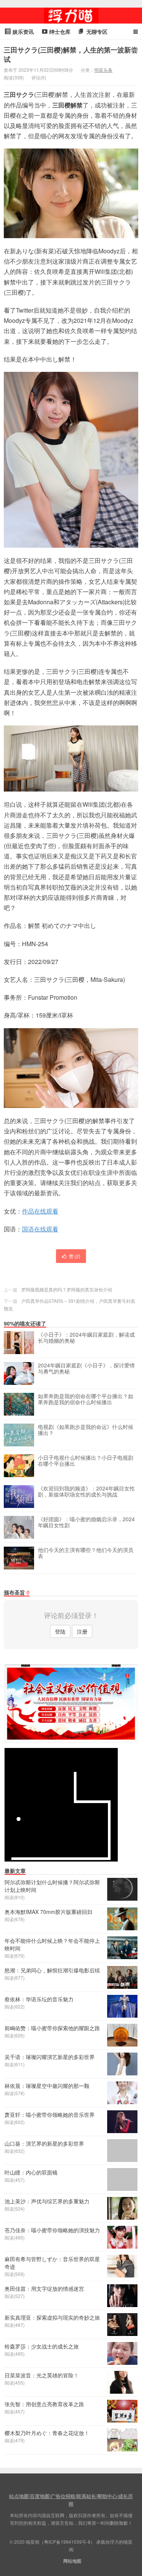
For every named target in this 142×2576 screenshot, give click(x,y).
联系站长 (86, 2496)
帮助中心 (107, 2496)
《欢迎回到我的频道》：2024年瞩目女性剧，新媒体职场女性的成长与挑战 (86, 1492)
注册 (82, 1631)
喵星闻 (71, 16)
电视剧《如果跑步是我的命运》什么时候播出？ (86, 1430)
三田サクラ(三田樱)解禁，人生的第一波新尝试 (71, 55)
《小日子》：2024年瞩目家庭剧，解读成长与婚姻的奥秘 (86, 1338)
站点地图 (19, 2496)
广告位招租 (63, 2496)
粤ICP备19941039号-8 (67, 2542)
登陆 (60, 1631)
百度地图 (40, 2496)
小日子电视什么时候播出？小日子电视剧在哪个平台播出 (86, 1461)
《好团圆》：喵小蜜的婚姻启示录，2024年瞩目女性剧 (86, 1522)
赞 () (75, 1256)
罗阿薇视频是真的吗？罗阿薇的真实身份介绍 (67, 1289)
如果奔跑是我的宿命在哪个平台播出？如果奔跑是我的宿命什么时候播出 (86, 1399)
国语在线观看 (40, 1229)
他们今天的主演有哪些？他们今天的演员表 (86, 1553)
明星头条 (103, 70)
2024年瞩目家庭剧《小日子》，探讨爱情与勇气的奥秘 (86, 1369)
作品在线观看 (40, 1211)
